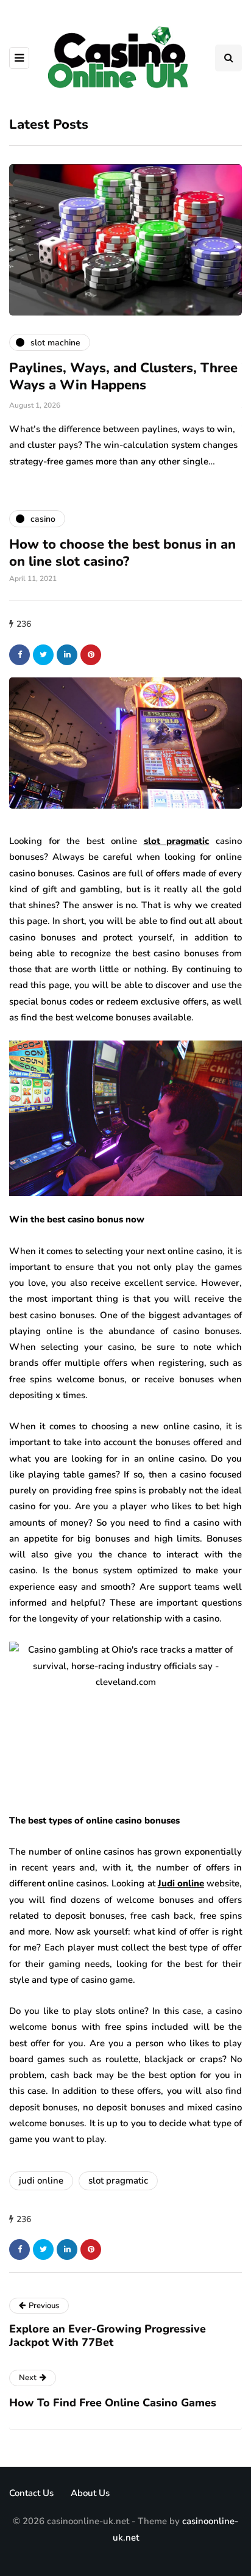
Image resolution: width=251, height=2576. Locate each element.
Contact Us (31, 2493)
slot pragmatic (118, 2181)
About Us (90, 2493)
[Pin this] (91, 655)
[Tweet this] (43, 655)
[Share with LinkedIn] (67, 655)
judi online (41, 2181)
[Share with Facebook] (19, 655)
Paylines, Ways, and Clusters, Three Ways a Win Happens (123, 377)
